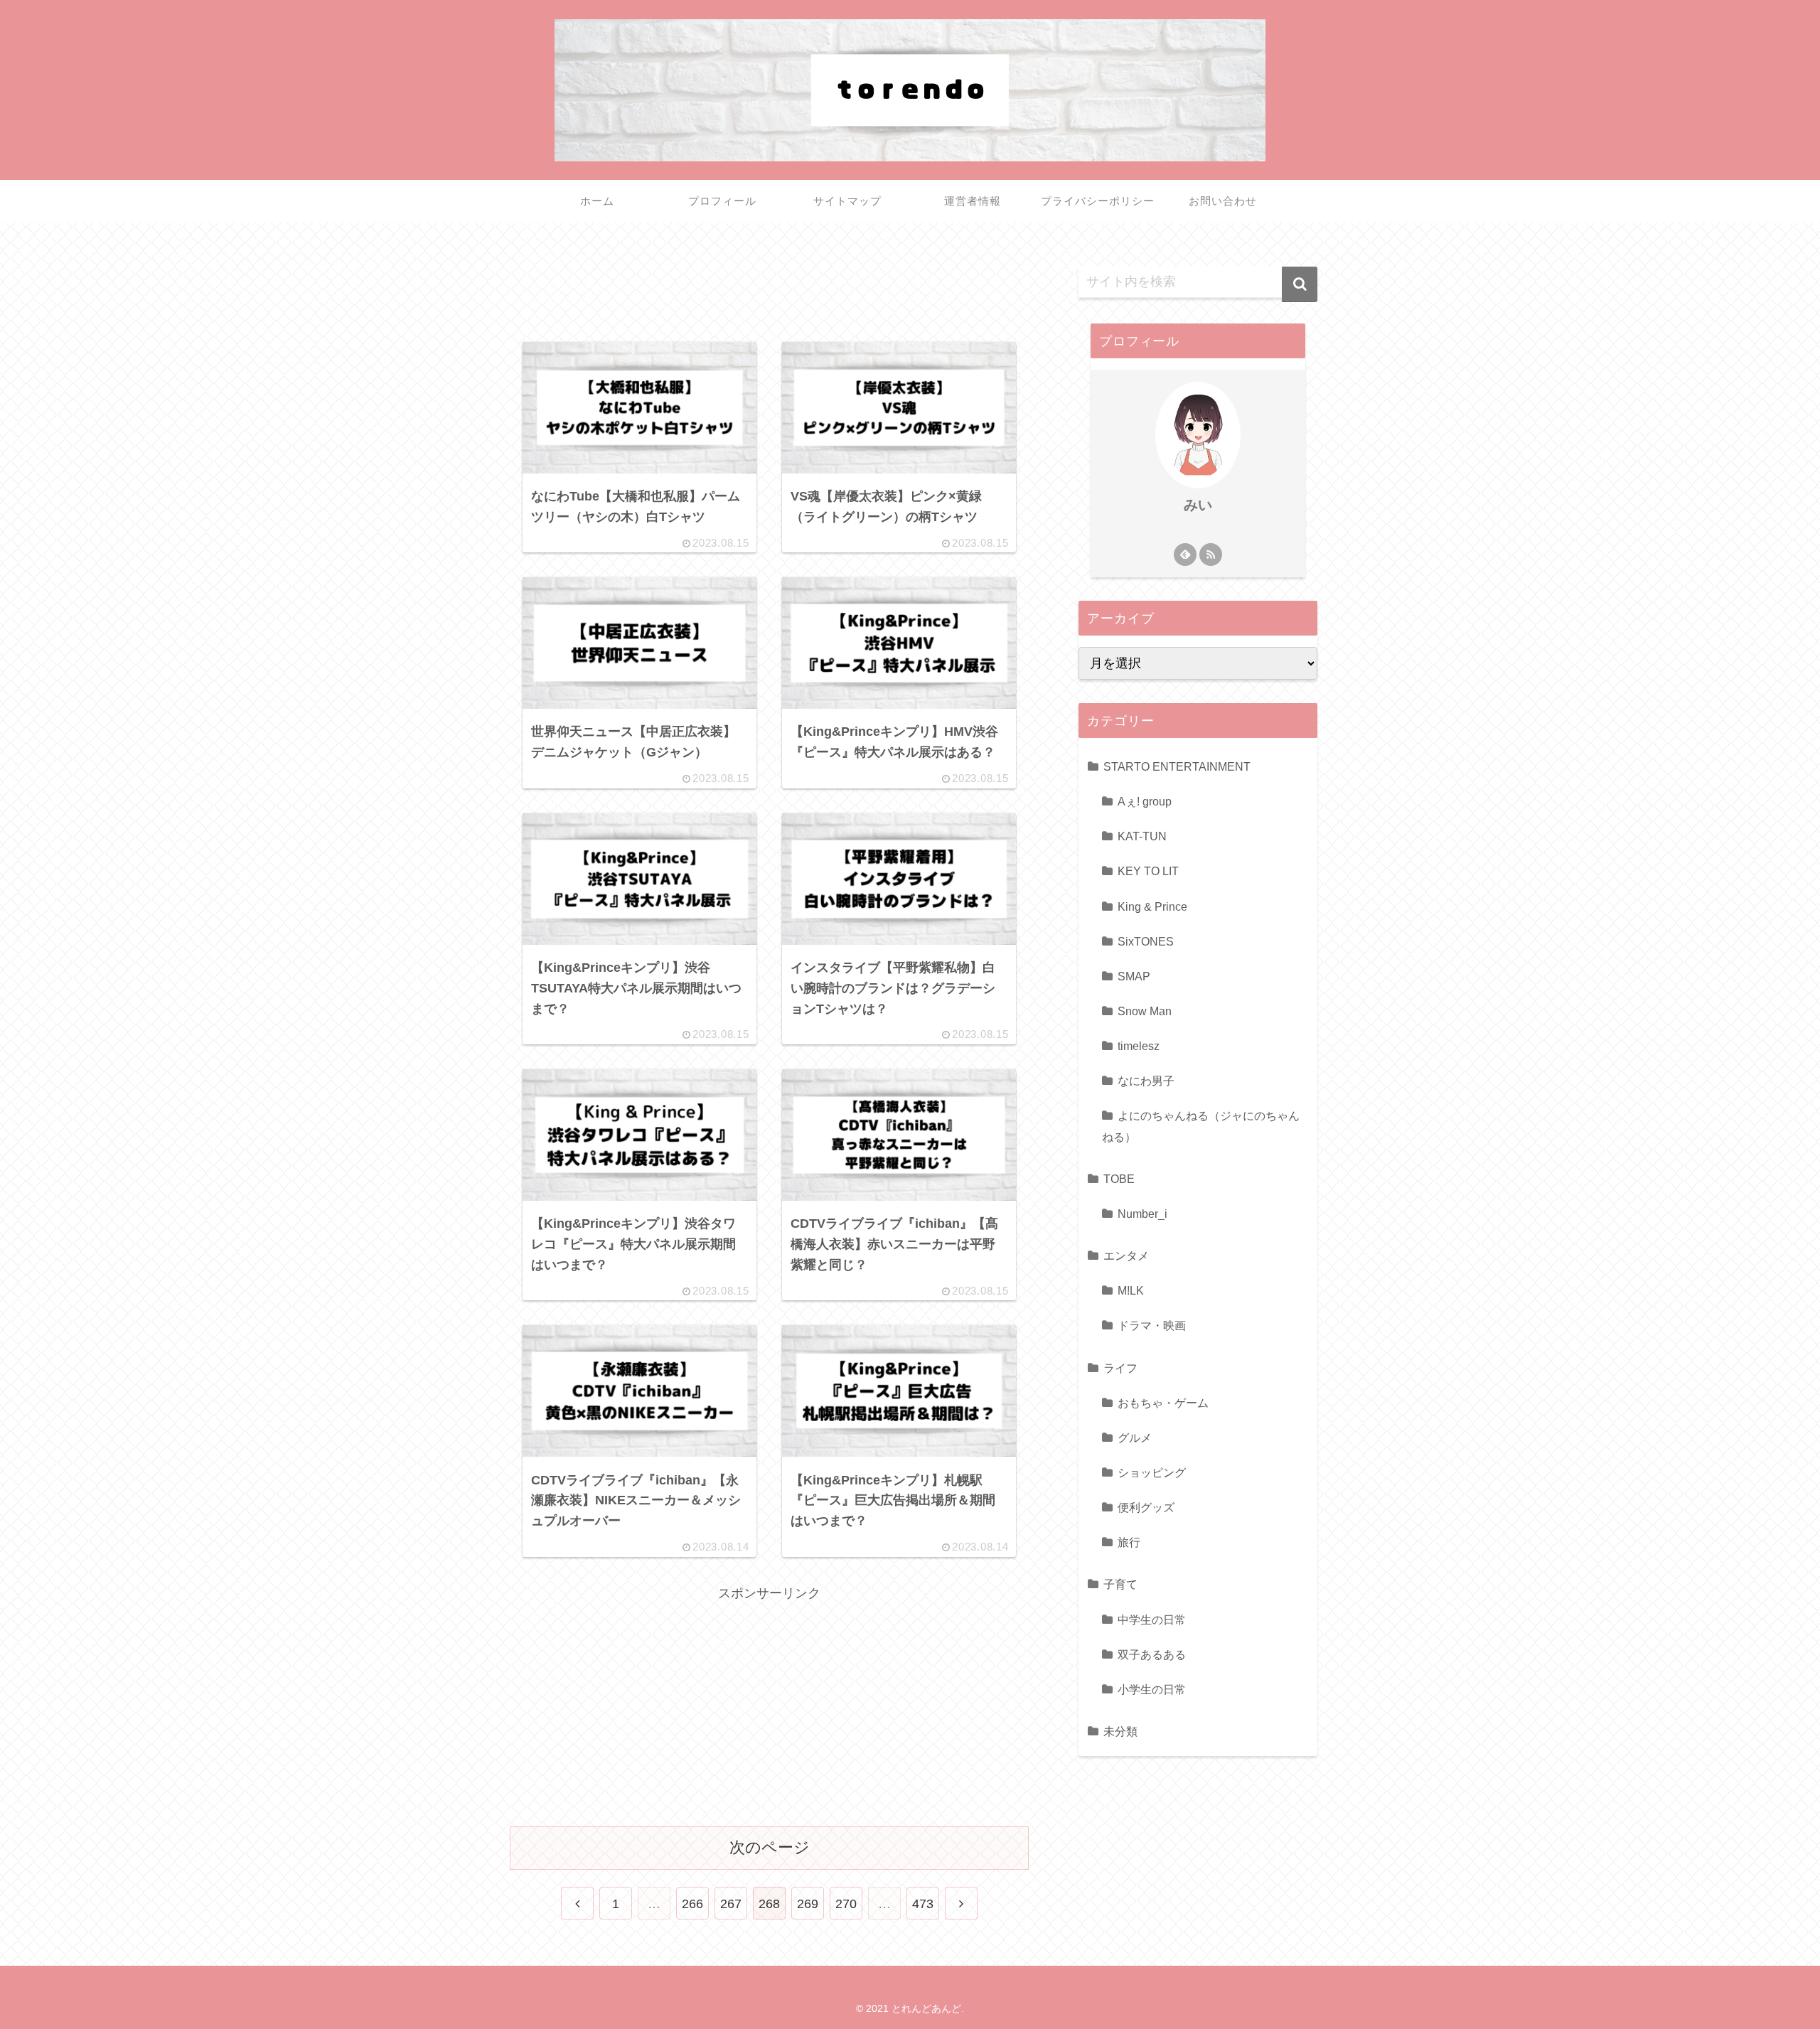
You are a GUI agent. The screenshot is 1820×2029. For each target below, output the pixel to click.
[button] (1300, 284)
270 (846, 1904)
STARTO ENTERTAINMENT (1177, 766)
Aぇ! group (1145, 801)
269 (808, 1904)
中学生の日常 (1152, 1619)
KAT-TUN (1142, 835)
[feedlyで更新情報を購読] (1185, 555)
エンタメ (1126, 1255)
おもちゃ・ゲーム (1163, 1402)
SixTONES (1146, 941)
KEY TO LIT (1148, 870)
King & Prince (1152, 906)
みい (1198, 505)
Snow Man (1145, 1010)
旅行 (1129, 1541)
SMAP (1134, 975)
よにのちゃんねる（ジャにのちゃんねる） (1201, 1126)
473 (923, 1904)
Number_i (1142, 1213)
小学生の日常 (1152, 1688)
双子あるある (1152, 1654)
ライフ (1120, 1367)
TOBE (1119, 1178)
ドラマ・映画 (1152, 1324)
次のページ (770, 1847)
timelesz (1139, 1045)
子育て (1120, 1584)
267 (731, 1904)
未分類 (1120, 1730)
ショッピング (1152, 1472)
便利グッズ (1146, 1506)
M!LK (1131, 1290)
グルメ (1135, 1437)
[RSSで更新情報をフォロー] (1211, 555)
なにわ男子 (1146, 1080)
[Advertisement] (769, 287)
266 (692, 1904)
